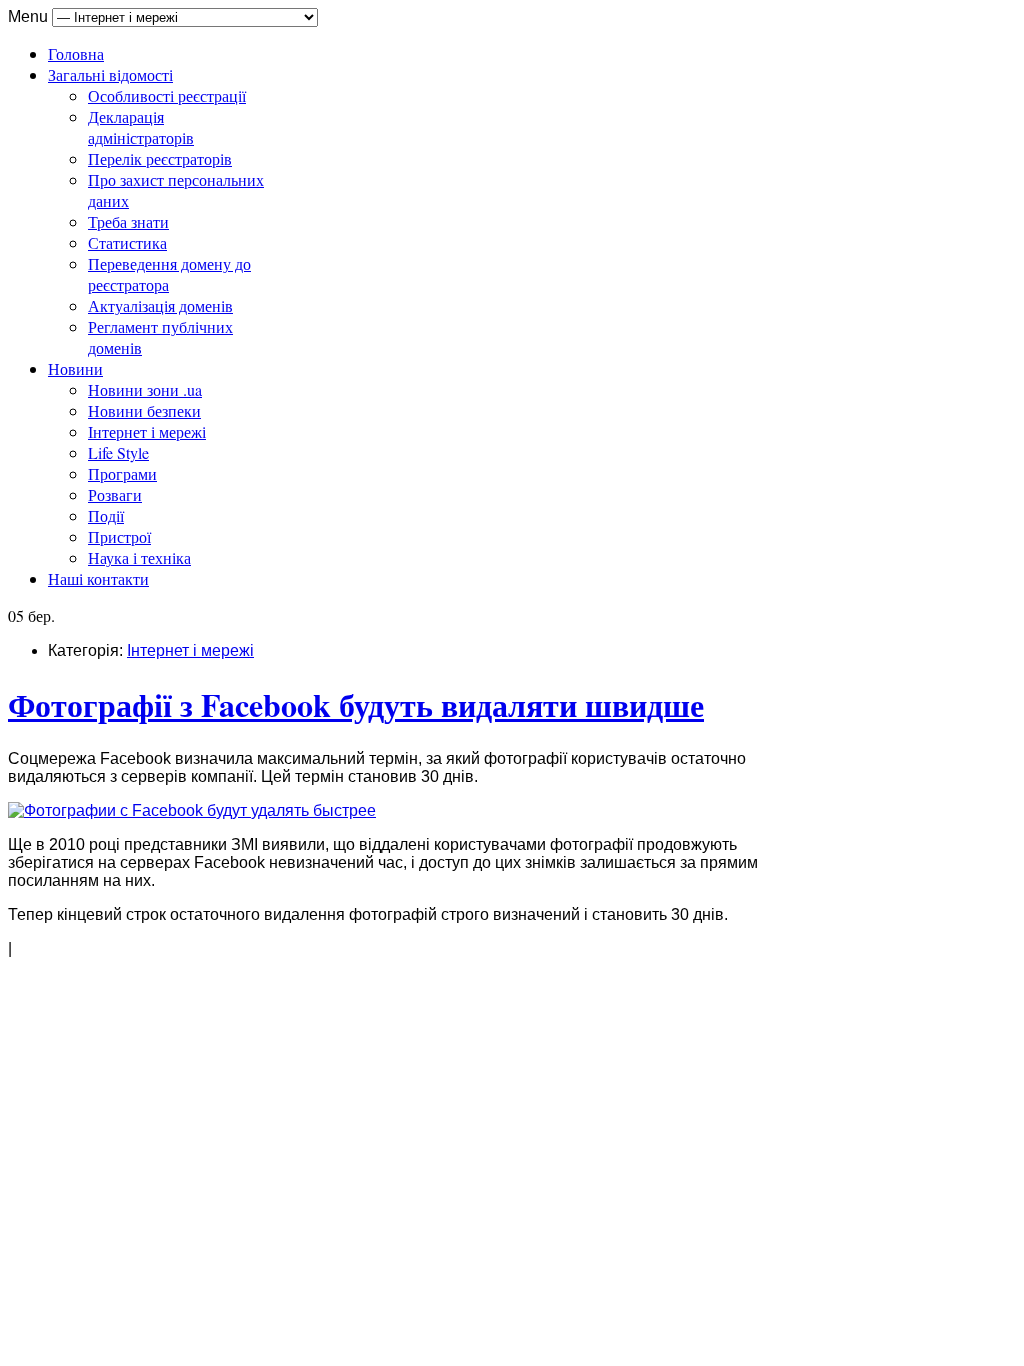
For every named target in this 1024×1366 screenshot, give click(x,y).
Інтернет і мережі (147, 431)
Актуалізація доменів (160, 305)
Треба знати (128, 221)
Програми (122, 473)
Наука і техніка (139, 557)
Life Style (118, 452)
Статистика (127, 242)
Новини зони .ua (145, 389)
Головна (76, 53)
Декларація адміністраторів (141, 127)
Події (106, 515)
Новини (75, 368)
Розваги (115, 494)
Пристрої (119, 536)
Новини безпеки (144, 410)
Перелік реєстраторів (160, 158)
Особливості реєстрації (167, 95)
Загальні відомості (110, 74)
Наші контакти (98, 578)
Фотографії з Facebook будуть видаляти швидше (356, 704)
